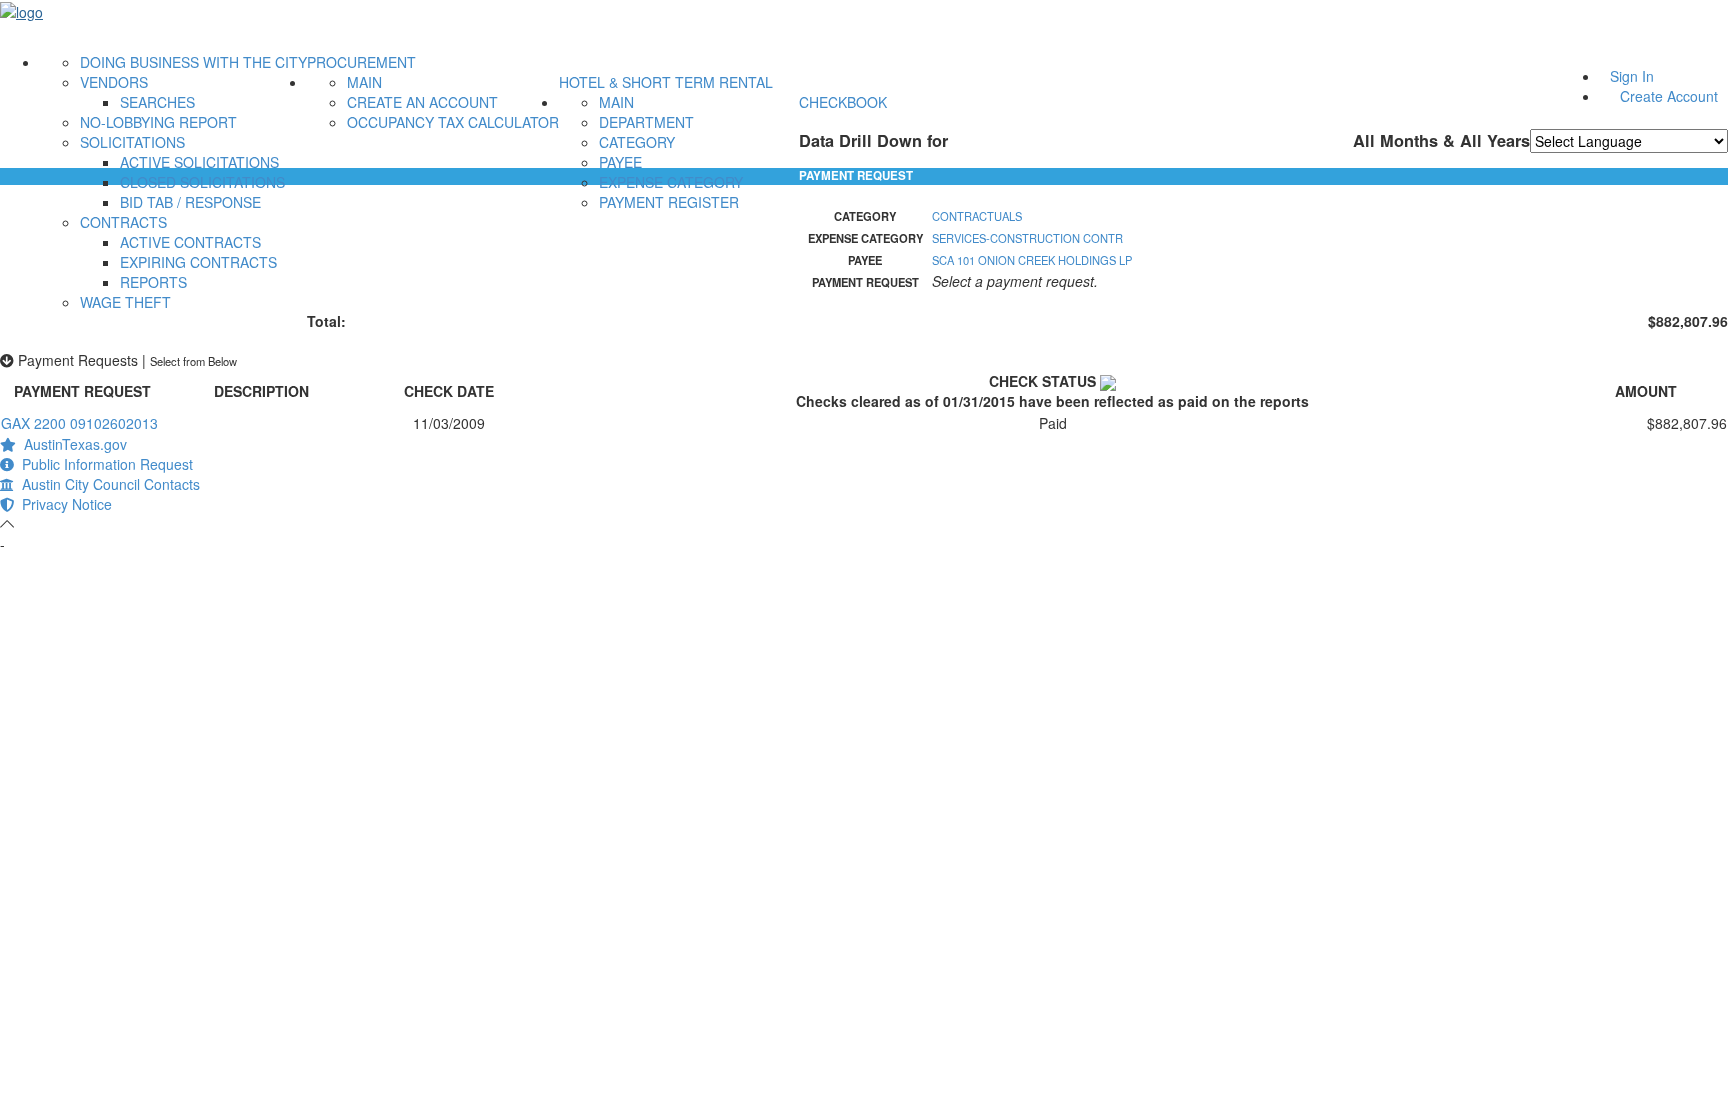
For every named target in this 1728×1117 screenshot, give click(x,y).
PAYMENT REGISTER (669, 202)
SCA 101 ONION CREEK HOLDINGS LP (1032, 260)
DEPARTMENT (646, 122)
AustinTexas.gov (71, 444)
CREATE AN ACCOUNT (422, 102)
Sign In (1632, 76)
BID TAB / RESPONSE (190, 202)
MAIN (364, 82)
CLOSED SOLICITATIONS (202, 182)
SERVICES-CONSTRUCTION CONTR (1027, 238)
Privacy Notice (63, 504)
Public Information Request (103, 464)
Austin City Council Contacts (107, 484)
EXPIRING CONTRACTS (198, 262)
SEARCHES (157, 102)
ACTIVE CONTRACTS (190, 242)
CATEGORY (637, 142)
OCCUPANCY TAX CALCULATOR (453, 122)
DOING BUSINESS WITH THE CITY (193, 62)
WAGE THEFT (125, 302)
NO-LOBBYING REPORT (158, 122)
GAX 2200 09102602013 (79, 423)
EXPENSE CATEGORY (671, 182)
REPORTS (153, 282)
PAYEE (620, 162)
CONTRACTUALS (977, 216)
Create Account (1669, 96)
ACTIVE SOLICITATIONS (199, 162)
